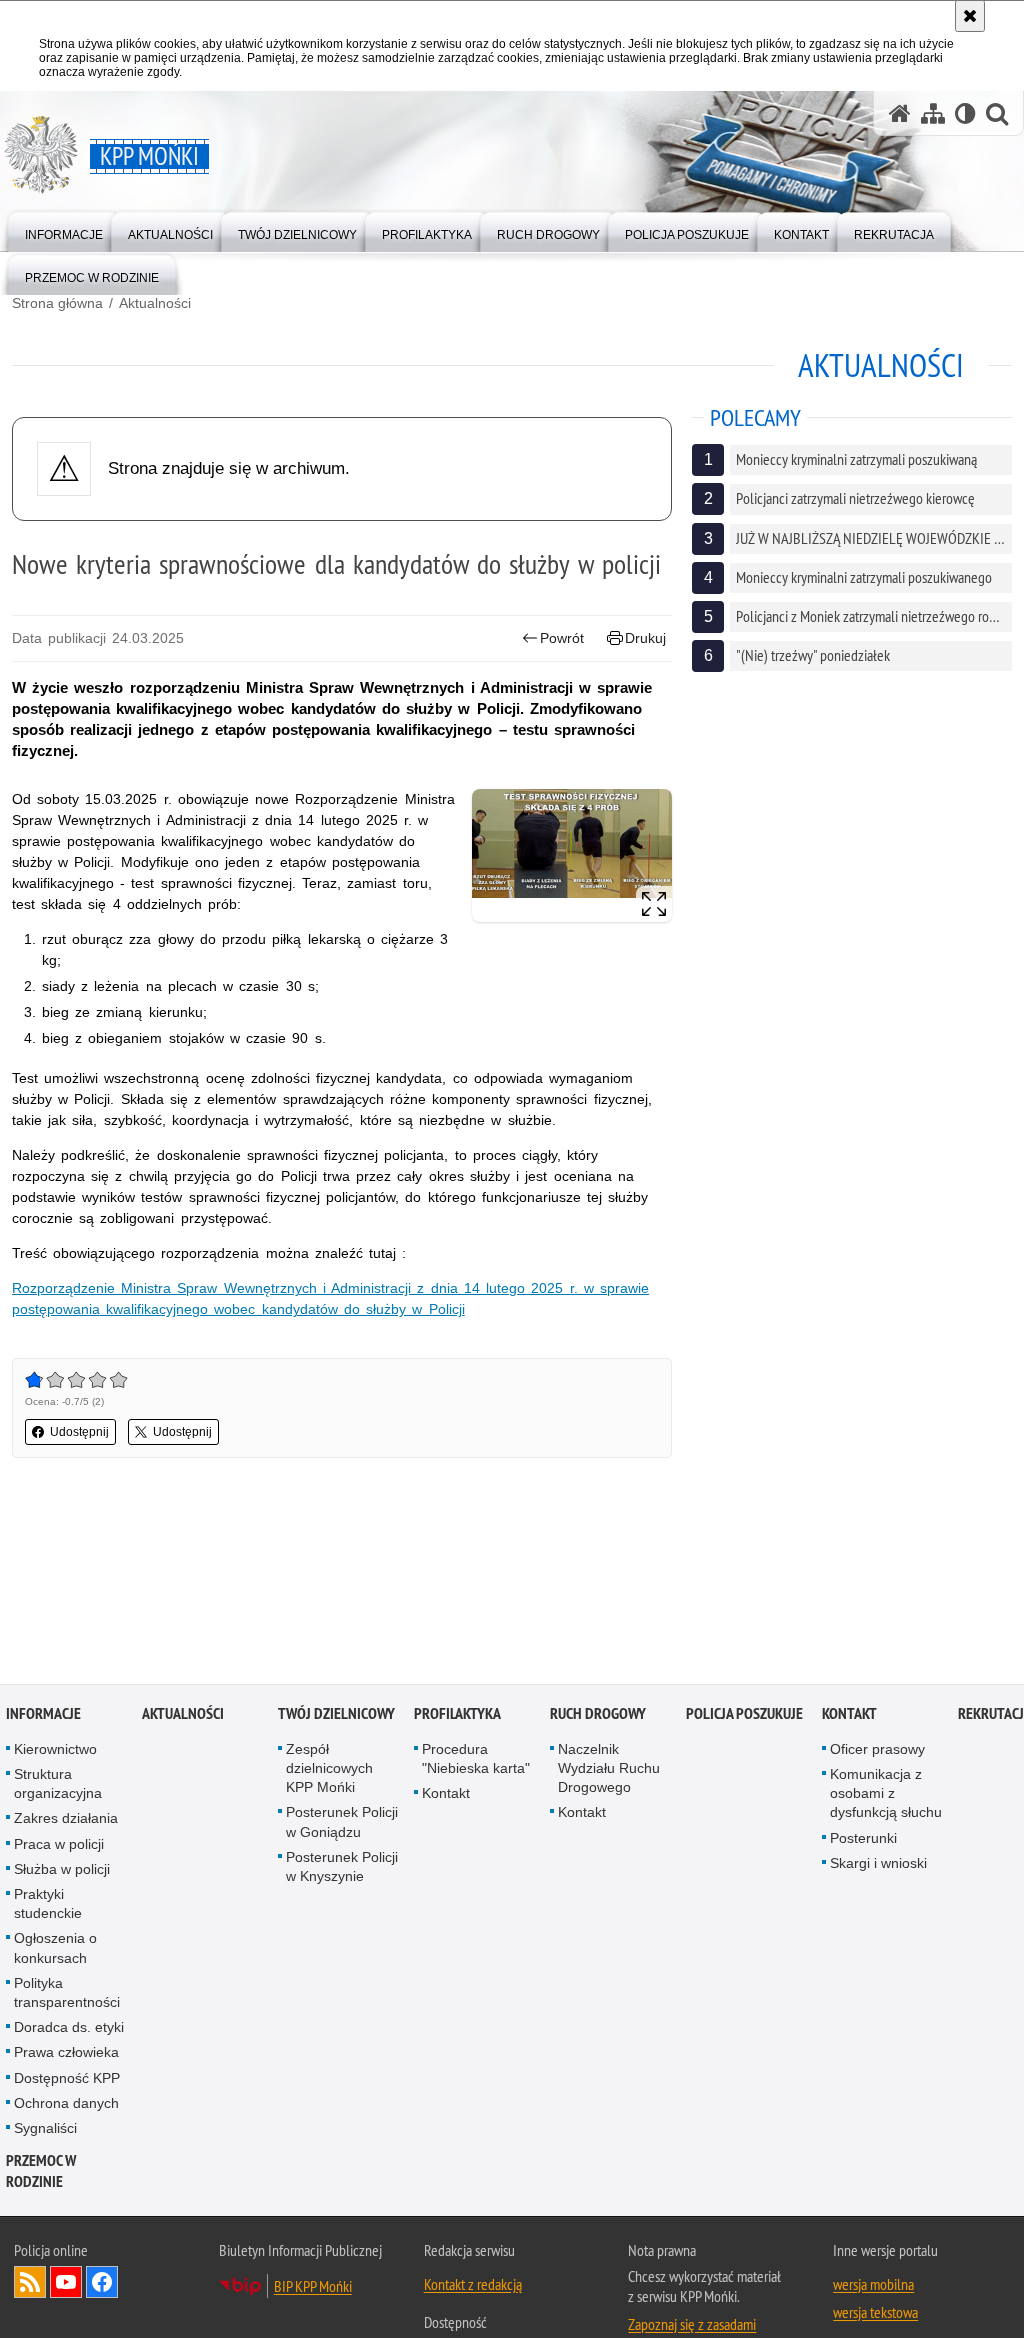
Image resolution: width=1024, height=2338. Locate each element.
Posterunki (863, 1840)
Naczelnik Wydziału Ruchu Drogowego (609, 1770)
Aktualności (155, 303)
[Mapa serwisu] (933, 113)
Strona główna (57, 303)
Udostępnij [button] (79, 1432)
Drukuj (645, 638)
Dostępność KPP (67, 2080)
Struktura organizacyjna (58, 1785)
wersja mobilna (873, 2286)
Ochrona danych (66, 2105)
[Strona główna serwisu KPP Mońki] (900, 113)
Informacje (43, 1715)
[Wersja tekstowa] (965, 113)
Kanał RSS (30, 2284)
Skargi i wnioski (878, 1865)
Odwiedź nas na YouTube (66, 2284)
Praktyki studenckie (48, 1905)
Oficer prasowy (877, 1751)
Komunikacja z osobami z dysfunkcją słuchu (886, 1795)
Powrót (562, 638)
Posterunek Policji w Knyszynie (342, 1868)
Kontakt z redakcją (473, 2286)
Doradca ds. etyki (69, 2029)
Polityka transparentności (67, 1994)
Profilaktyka (457, 1715)
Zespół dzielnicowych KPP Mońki (329, 1770)
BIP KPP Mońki (313, 2288)
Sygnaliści (45, 2130)
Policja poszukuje (744, 1715)
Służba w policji (62, 1871)
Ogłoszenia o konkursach (55, 1949)
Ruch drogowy (598, 1715)
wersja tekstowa (875, 2314)
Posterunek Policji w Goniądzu (342, 1823)
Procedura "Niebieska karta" (476, 1760)
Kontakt (446, 1795)
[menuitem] (64, 230)
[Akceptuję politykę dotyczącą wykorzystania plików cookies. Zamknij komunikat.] (970, 16)
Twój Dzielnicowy (336, 1715)
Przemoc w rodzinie (41, 2173)
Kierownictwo (55, 1751)
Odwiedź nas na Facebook (102, 2284)
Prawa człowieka (66, 2054)
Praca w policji (59, 1846)
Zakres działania (66, 1820)
